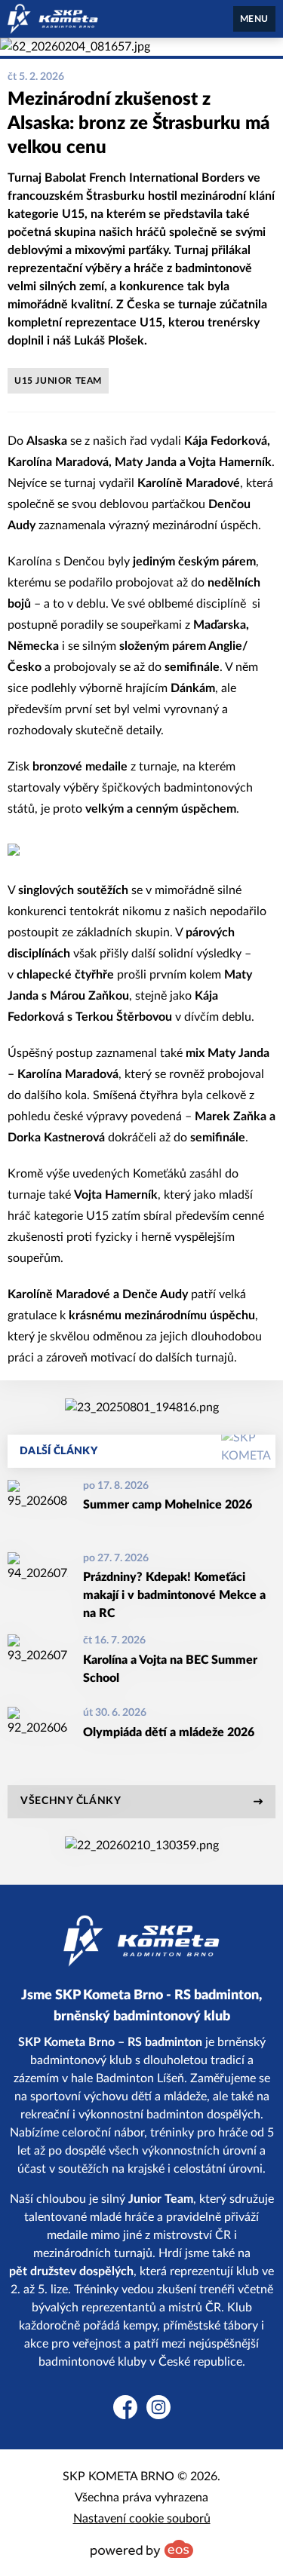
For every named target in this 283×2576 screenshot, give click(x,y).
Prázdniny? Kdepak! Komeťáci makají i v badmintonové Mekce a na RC (174, 1595)
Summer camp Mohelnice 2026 (168, 1505)
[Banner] (142, 1407)
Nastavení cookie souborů (142, 2519)
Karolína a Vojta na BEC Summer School (170, 1669)
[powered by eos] (142, 2549)
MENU (254, 19)
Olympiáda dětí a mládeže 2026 (169, 1732)
